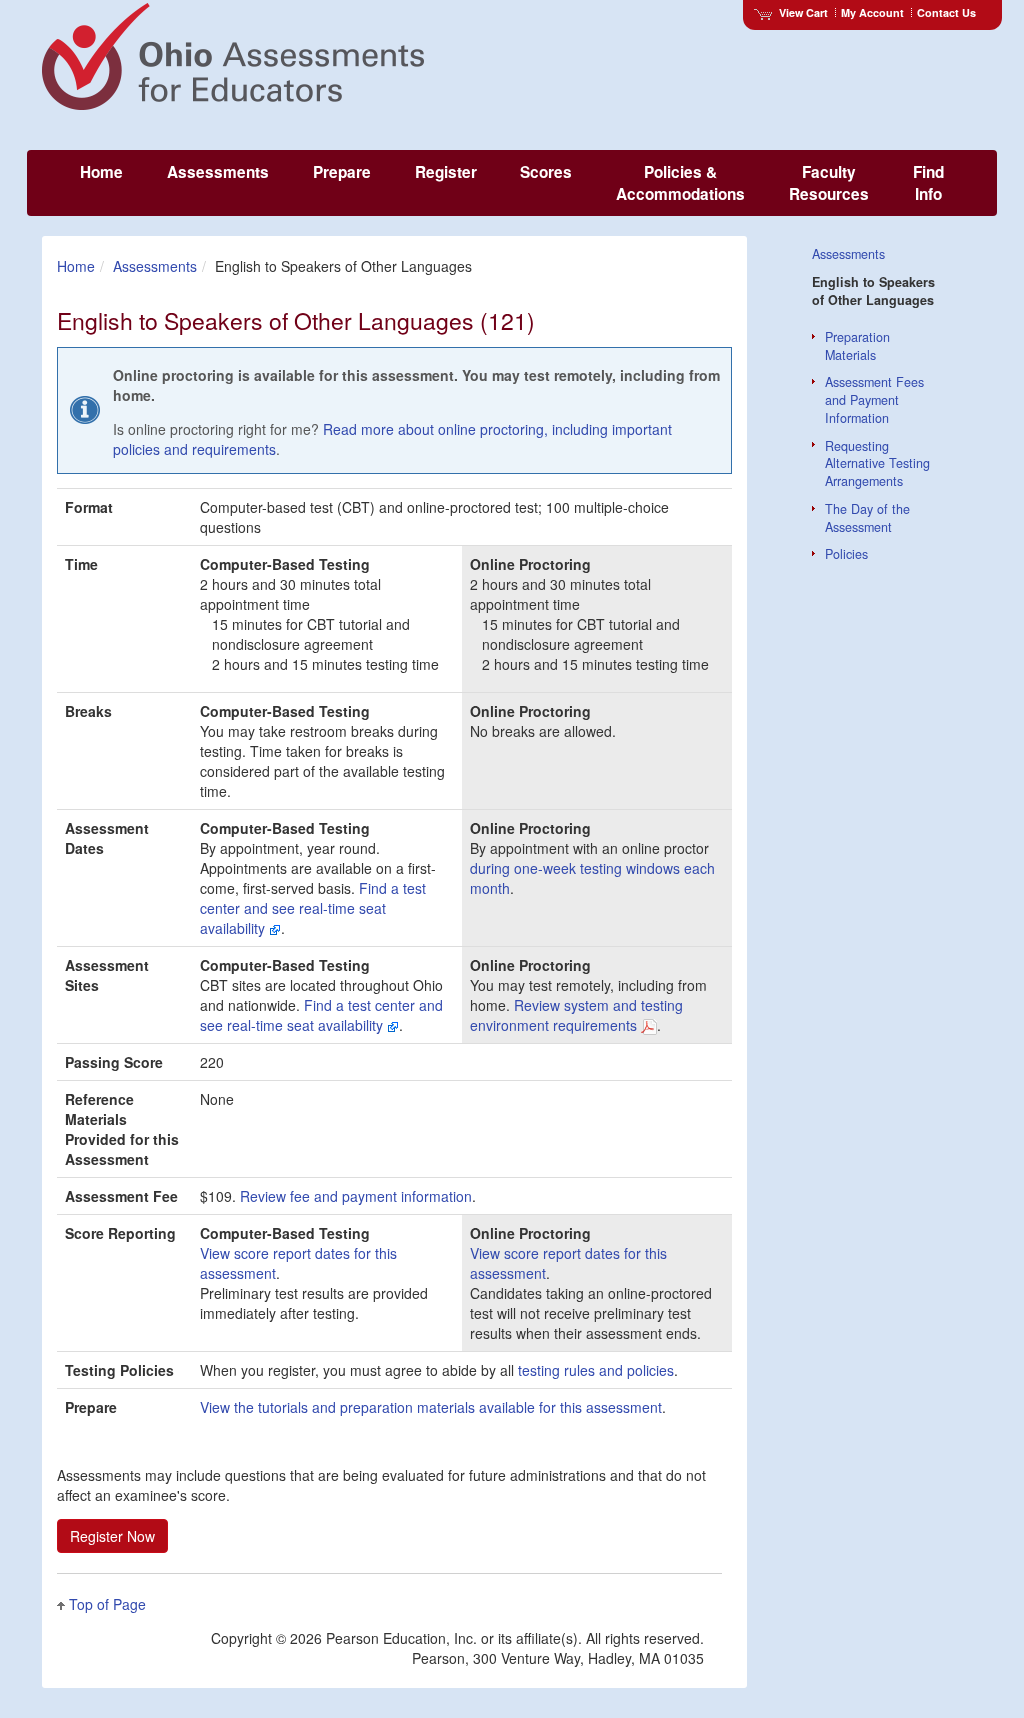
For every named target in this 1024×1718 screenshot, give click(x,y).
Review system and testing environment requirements (576, 1015)
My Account (872, 12)
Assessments (155, 266)
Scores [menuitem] (546, 172)
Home (76, 266)
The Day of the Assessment (867, 518)
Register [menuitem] (446, 172)
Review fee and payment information (356, 1196)
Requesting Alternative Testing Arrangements (877, 464)
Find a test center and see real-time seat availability (313, 908)
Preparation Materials (857, 346)
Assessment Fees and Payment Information (874, 400)
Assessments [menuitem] (218, 172)
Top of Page (107, 1604)
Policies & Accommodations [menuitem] (680, 183)
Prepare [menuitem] (342, 172)
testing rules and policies (596, 1370)
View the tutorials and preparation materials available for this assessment (431, 1407)
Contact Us (946, 12)
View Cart (803, 12)
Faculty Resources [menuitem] (829, 183)
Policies (846, 554)
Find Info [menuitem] (928, 183)
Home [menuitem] (101, 172)
